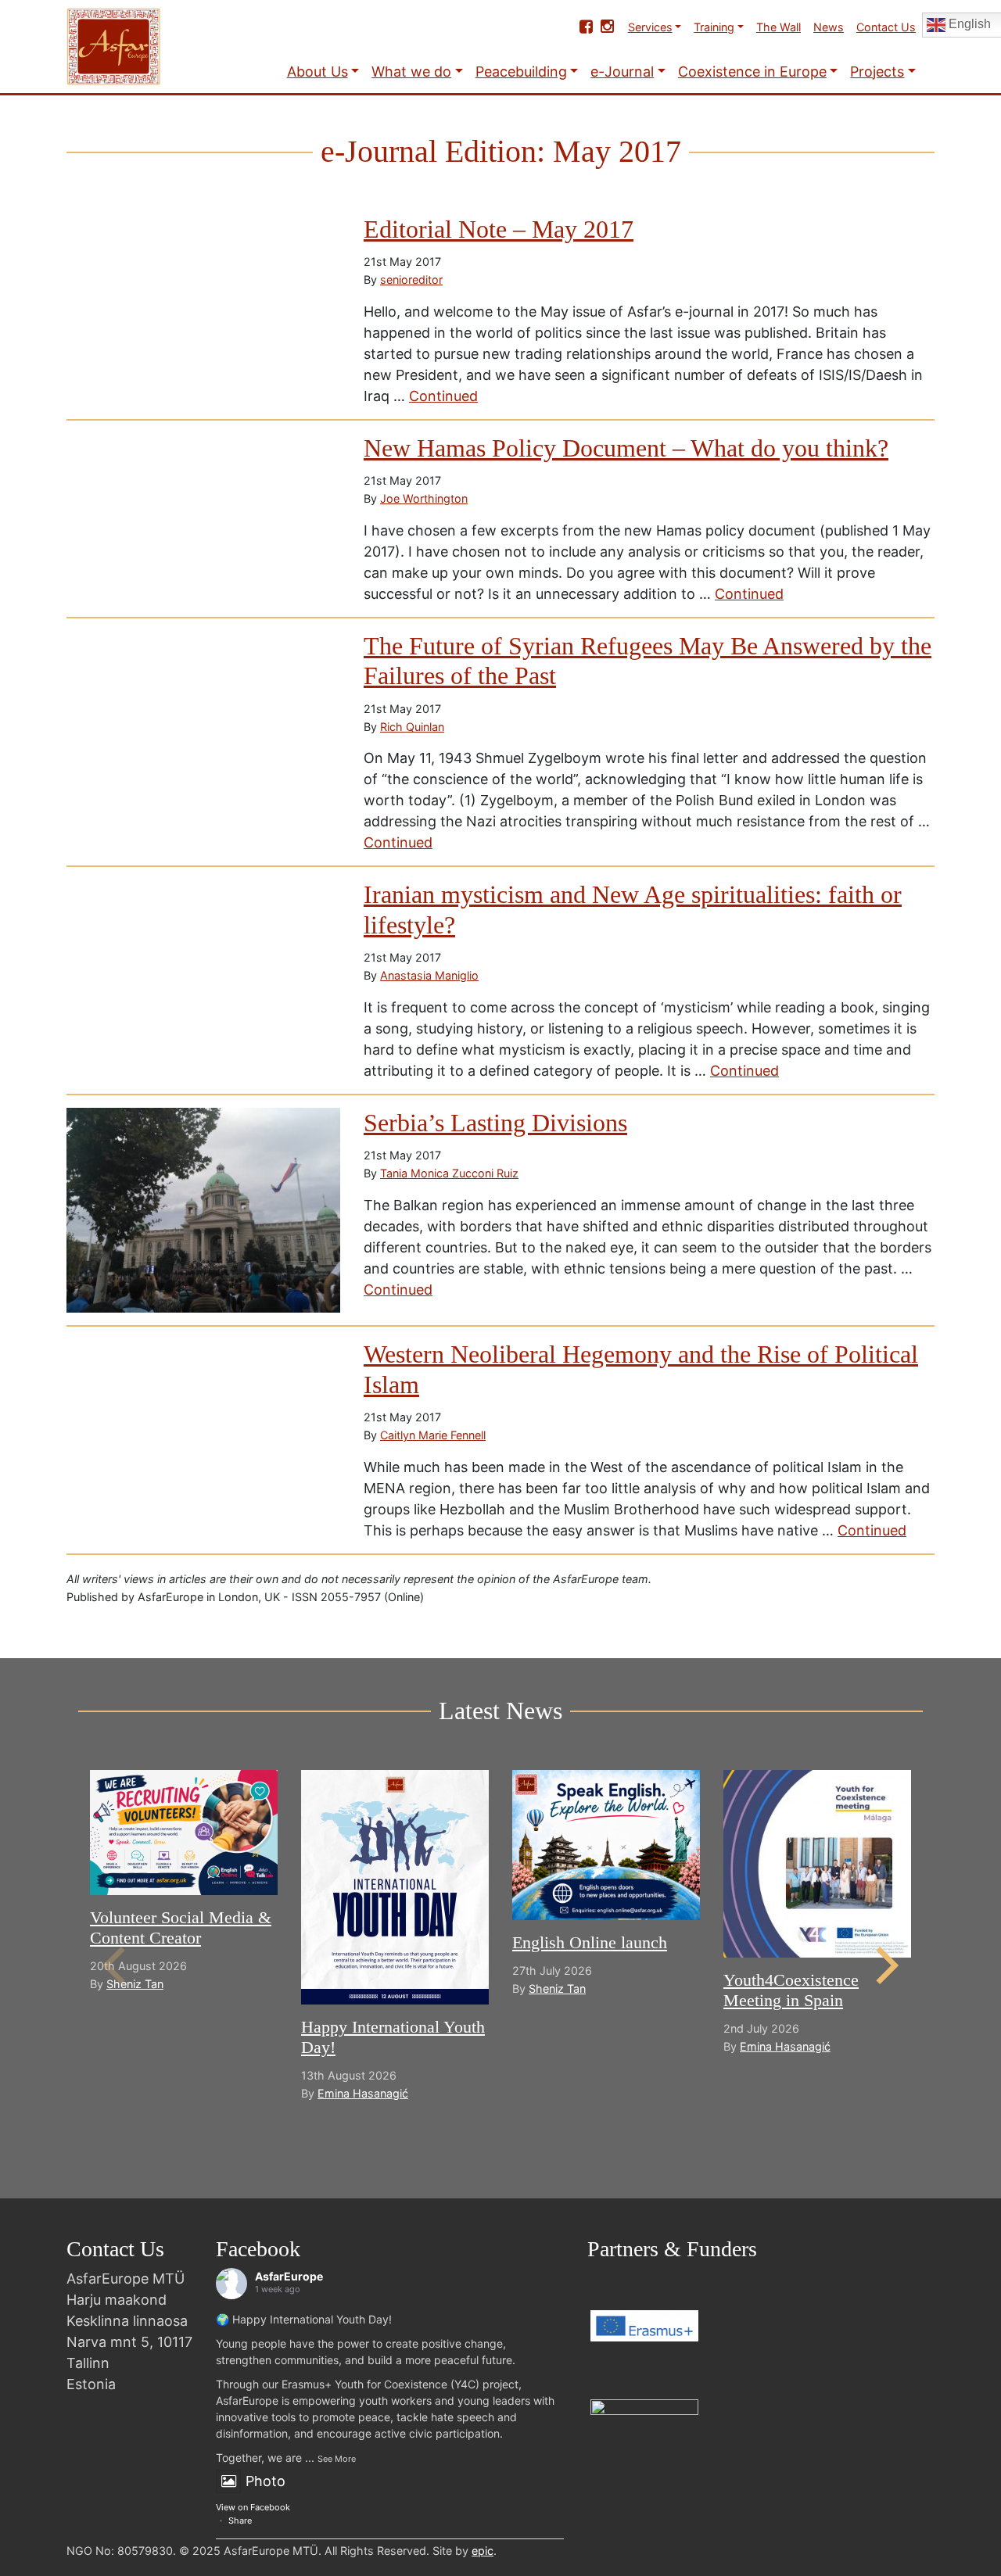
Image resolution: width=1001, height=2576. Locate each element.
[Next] (884, 1965)
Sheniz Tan (135, 1984)
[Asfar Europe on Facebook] (586, 27)
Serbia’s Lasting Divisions (495, 1123)
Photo (265, 2481)
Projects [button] (877, 72)
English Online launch (590, 1942)
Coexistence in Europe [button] (752, 72)
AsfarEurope (289, 2276)
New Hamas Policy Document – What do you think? (626, 448)
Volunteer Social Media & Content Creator (181, 1928)
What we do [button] (411, 72)
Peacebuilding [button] (521, 72)
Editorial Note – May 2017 (499, 229)
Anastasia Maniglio (429, 975)
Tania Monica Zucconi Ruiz (449, 1173)
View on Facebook (253, 2507)
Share (240, 2520)
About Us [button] (318, 72)
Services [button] (650, 27)
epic (483, 2551)
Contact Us (886, 27)
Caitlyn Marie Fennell (433, 1435)
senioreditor (411, 279)
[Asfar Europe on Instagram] (607, 27)
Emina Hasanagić (363, 2093)
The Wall (779, 27)
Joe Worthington (424, 498)
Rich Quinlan (412, 727)
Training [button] (714, 27)
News (829, 27)
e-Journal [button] (622, 72)
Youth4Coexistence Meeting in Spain (791, 1990)
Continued (443, 396)
